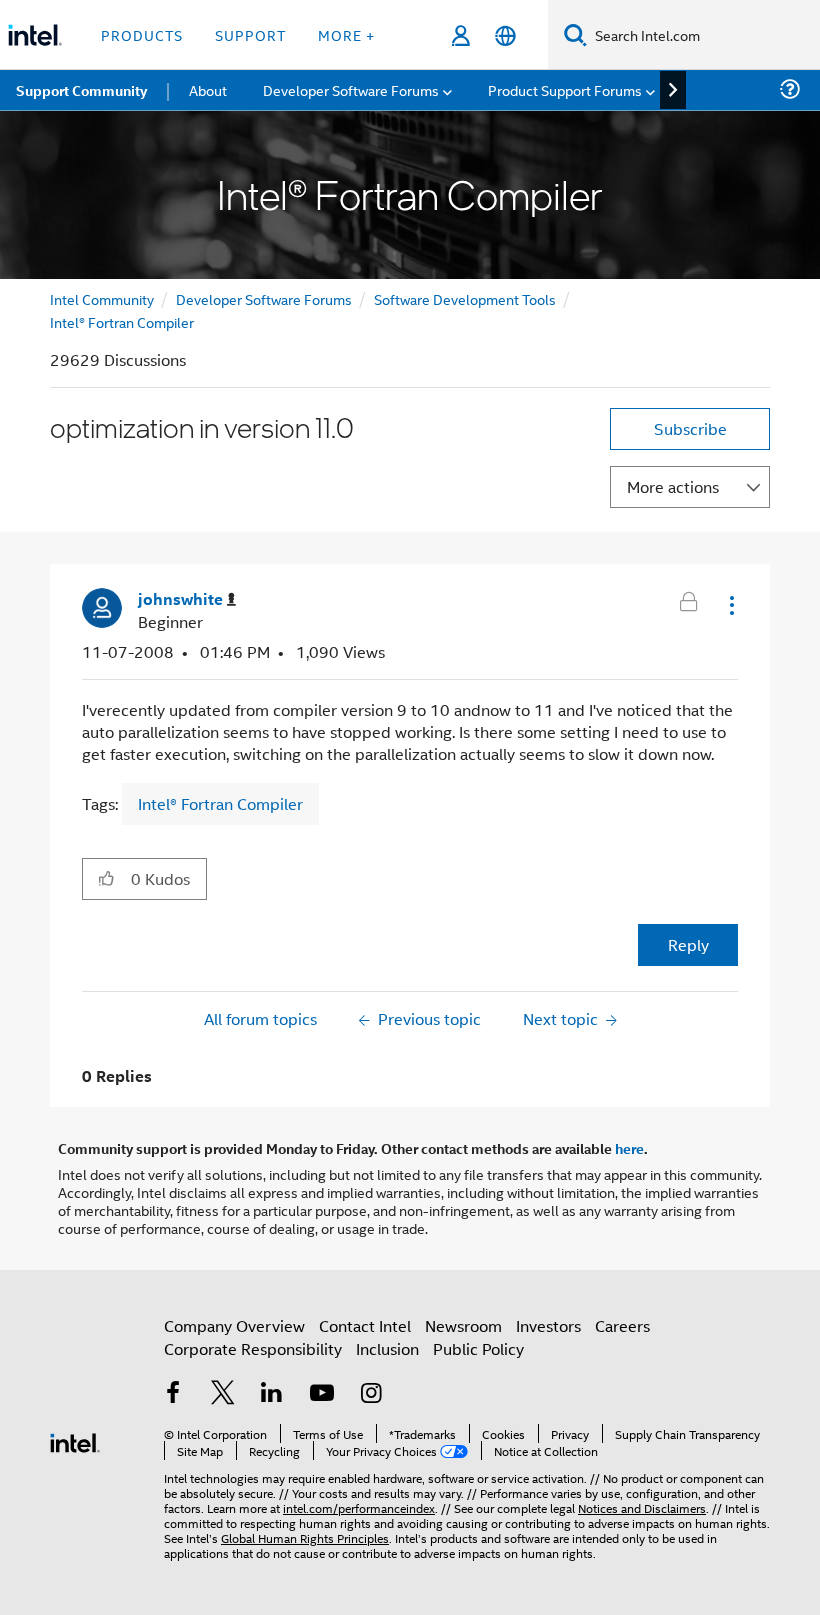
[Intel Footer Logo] (75, 1440)
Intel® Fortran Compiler (122, 321)
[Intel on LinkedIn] (272, 1394)
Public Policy (478, 1348)
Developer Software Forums (264, 298)
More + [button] (346, 34)
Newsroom (463, 1325)
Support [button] (250, 34)
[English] (505, 35)
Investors (548, 1325)
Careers (622, 1325)
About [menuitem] (208, 89)
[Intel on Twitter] (223, 1394)
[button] (730, 605)
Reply (688, 944)
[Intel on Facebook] (173, 1394)
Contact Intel (365, 1325)
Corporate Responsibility (253, 1348)
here (629, 1148)
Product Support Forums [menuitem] (565, 89)
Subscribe (690, 428)
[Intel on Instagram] (371, 1394)
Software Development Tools (465, 298)
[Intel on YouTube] (322, 1394)
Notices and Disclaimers (642, 1507)
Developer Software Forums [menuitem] (351, 89)
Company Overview (234, 1325)
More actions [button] (673, 486)
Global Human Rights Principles (305, 1537)
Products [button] (142, 34)
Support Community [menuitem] (81, 90)
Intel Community (102, 298)
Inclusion (387, 1348)
